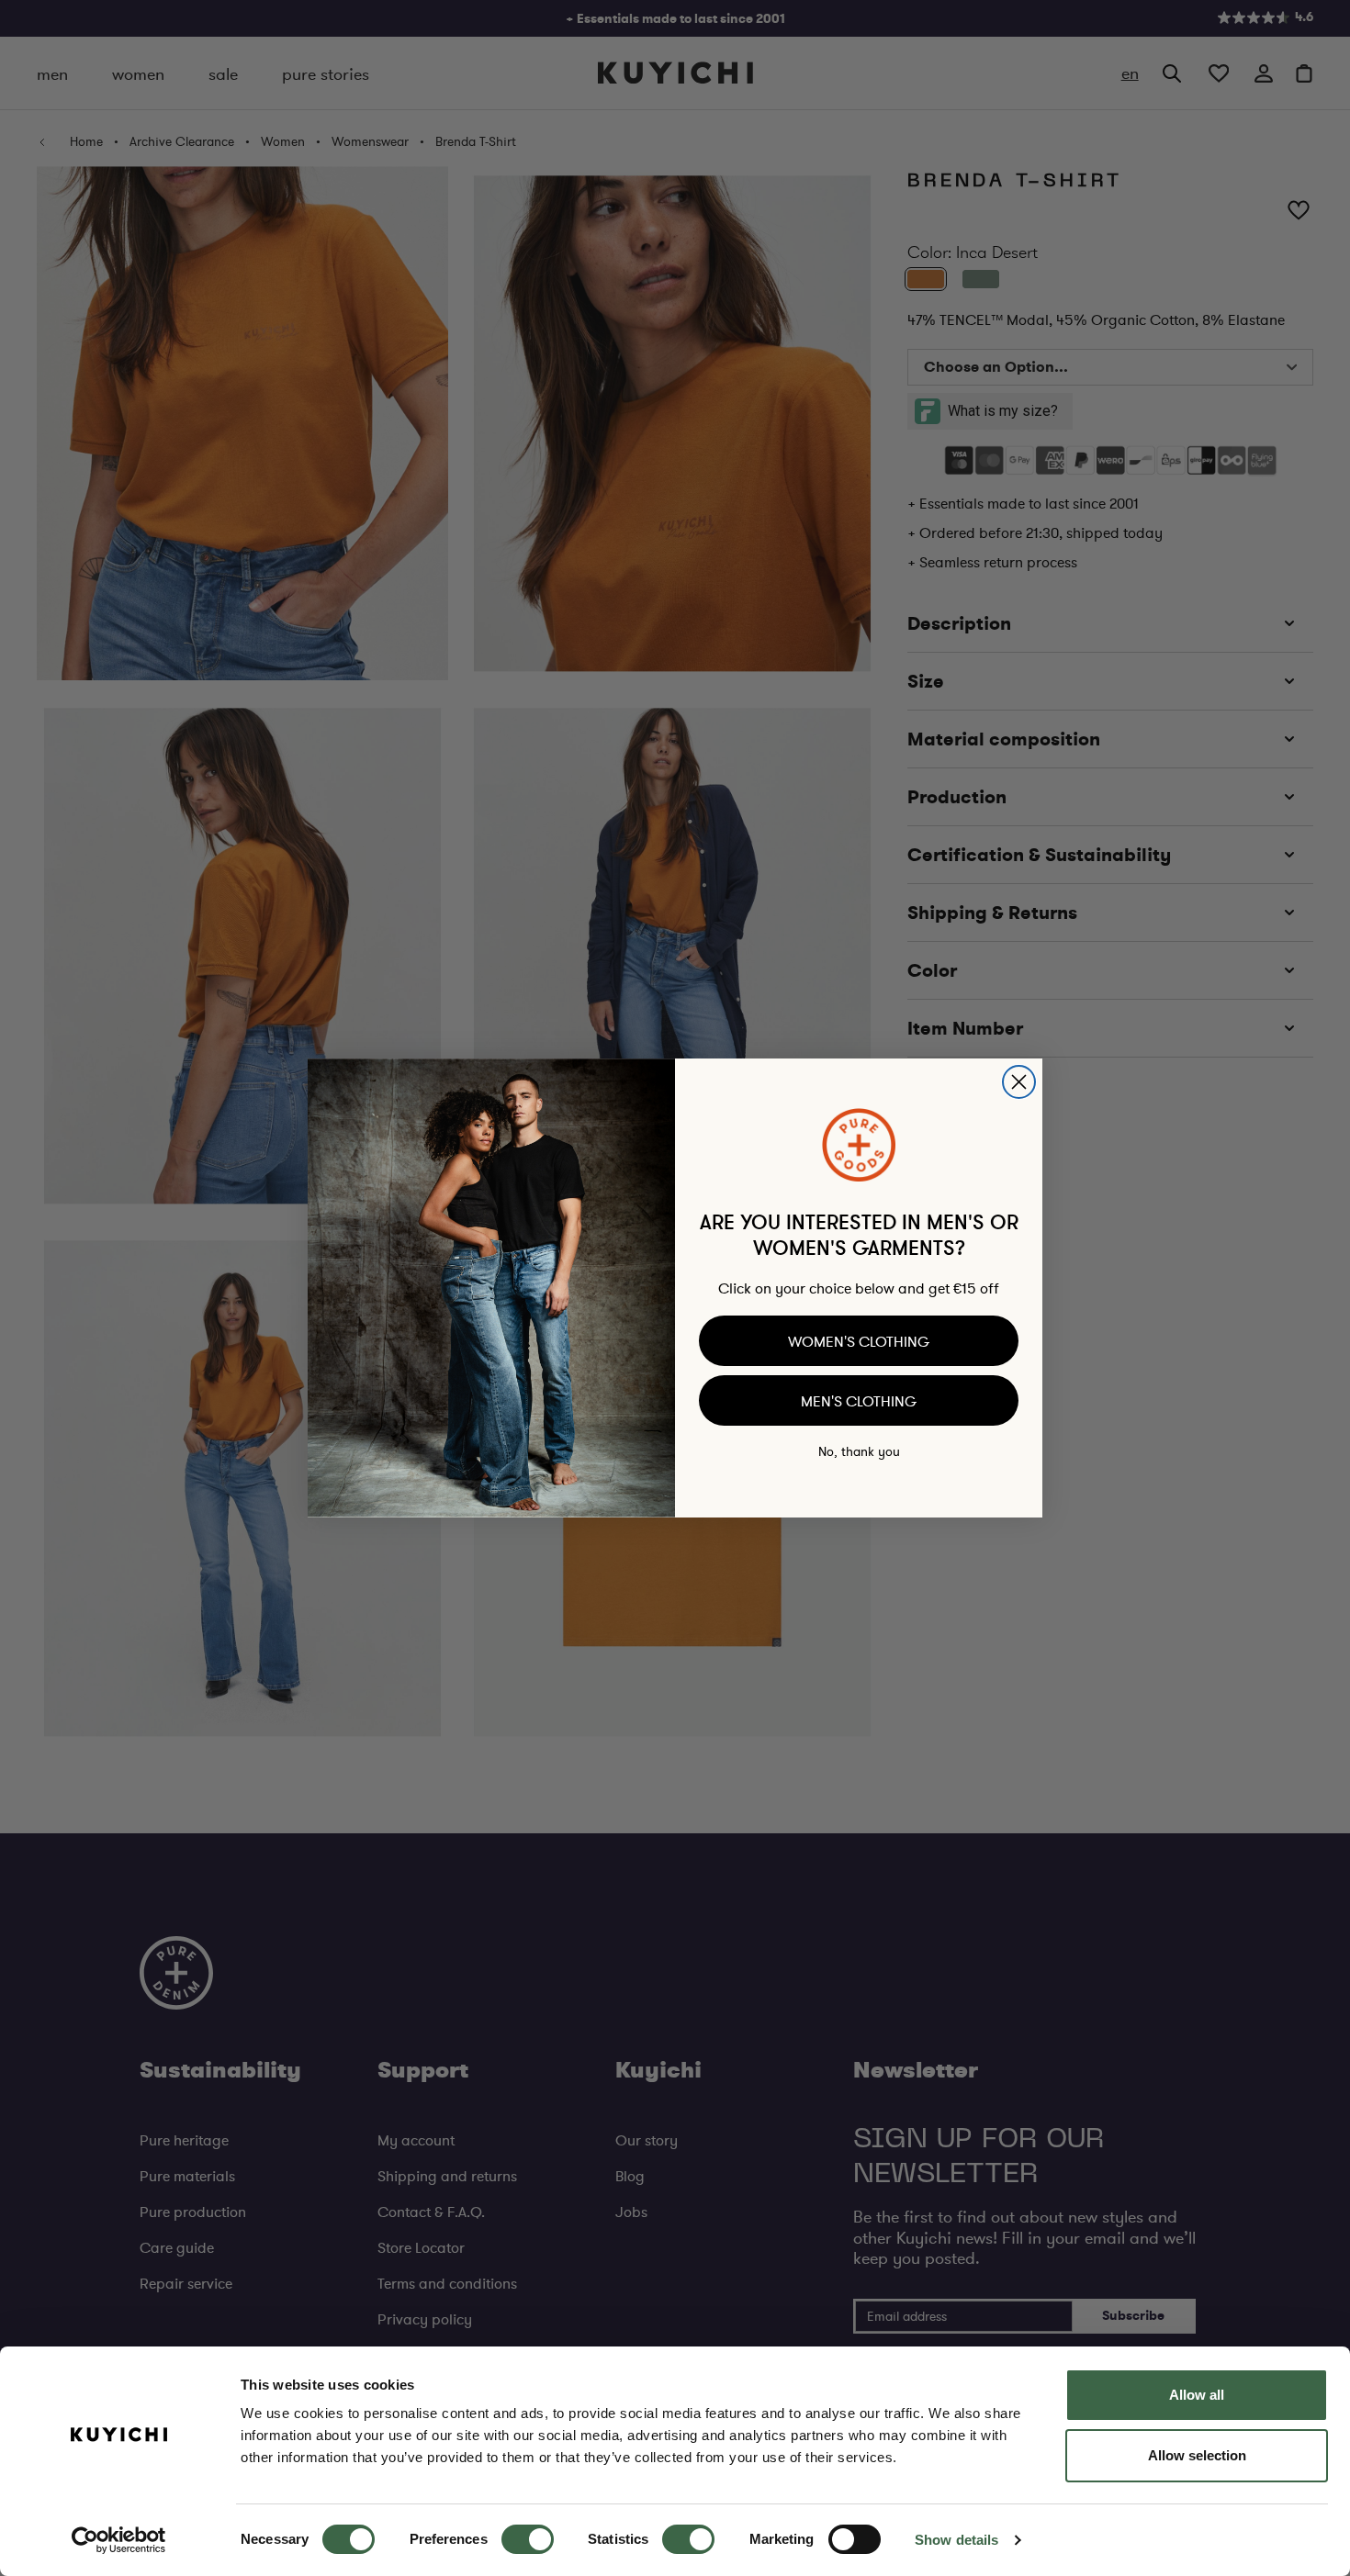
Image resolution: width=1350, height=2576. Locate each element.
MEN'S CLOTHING (859, 1401)
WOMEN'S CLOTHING (859, 1341)
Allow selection (1197, 2455)
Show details (956, 2540)
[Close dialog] (1019, 1082)
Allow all (1197, 2395)
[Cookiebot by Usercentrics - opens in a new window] (119, 2540)
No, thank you (859, 1451)
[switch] (528, 2539)
